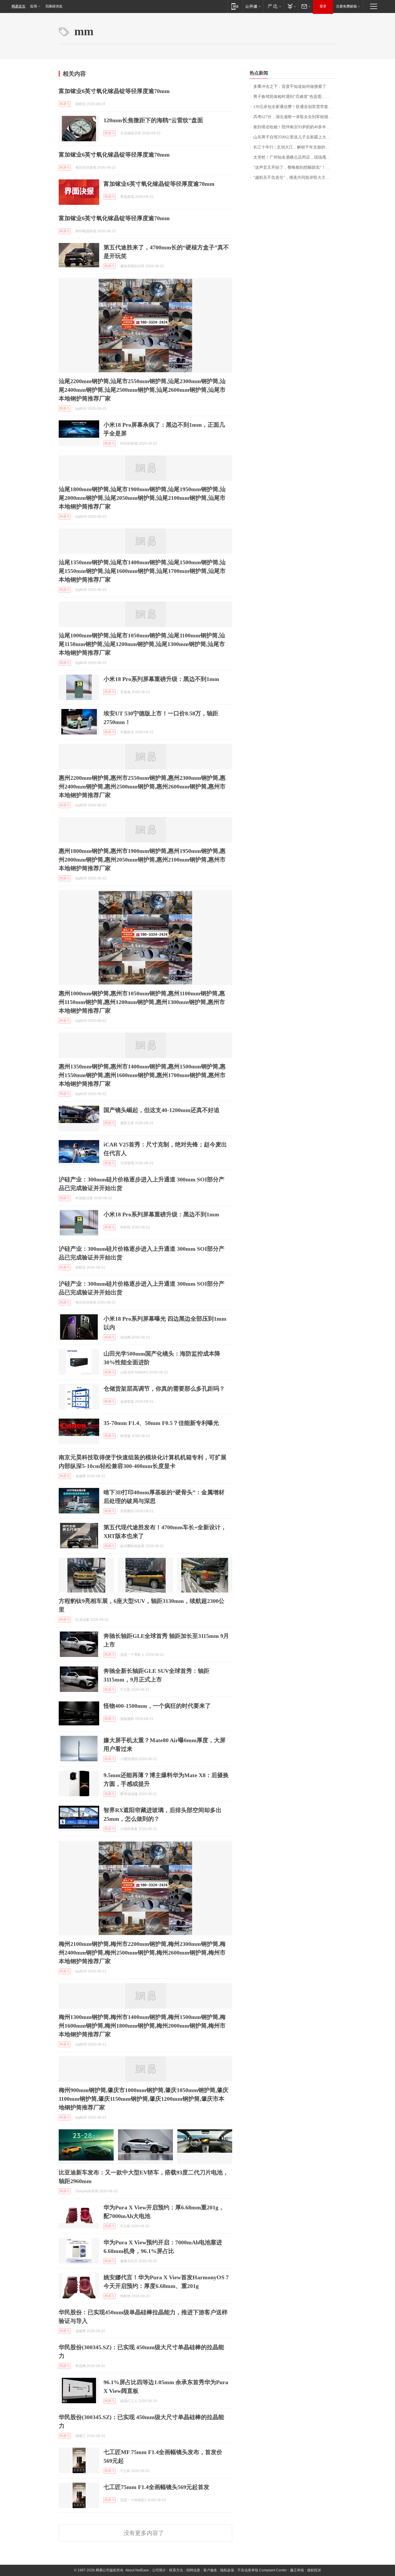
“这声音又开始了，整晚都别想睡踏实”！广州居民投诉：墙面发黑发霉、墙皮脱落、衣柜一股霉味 (295, 167)
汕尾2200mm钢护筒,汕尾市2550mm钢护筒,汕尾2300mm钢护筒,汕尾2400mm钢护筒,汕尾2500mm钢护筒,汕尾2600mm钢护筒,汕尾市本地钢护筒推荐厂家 (142, 390)
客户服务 (210, 2570)
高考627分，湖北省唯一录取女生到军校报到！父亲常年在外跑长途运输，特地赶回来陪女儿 (295, 117)
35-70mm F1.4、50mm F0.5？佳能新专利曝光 (161, 1423)
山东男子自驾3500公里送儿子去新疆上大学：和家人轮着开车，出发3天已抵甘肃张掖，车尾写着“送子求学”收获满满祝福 (295, 137)
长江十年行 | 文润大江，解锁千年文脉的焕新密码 (295, 147)
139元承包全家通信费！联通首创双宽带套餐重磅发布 (295, 107)
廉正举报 (297, 2570)
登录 (323, 6)
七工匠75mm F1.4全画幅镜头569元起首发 (156, 2487)
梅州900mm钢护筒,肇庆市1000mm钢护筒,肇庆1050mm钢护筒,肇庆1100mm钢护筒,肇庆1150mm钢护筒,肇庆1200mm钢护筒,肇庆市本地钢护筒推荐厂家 (144, 2099)
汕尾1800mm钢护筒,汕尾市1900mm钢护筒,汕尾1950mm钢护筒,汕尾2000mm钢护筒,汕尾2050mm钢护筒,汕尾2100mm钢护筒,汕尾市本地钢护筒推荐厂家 (142, 498)
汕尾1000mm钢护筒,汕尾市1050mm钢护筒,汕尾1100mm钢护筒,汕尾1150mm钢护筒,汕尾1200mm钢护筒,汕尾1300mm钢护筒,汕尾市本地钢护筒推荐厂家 (142, 644)
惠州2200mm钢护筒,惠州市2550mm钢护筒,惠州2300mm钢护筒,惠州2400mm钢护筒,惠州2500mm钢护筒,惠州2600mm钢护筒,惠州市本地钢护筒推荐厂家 (142, 786)
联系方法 (176, 2570)
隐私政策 (227, 2570)
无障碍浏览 (54, 6)
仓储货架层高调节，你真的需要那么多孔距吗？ (164, 1389)
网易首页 (19, 6)
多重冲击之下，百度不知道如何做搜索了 (290, 87)
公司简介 (159, 2570)
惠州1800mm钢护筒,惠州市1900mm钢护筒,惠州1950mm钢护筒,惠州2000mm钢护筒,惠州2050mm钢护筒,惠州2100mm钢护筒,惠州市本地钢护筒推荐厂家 (142, 860)
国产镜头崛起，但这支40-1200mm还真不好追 (161, 1110)
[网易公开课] (253, 6)
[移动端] (235, 6)
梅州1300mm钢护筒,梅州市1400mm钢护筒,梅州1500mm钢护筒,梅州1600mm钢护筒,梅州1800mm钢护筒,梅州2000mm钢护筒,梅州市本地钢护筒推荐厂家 (142, 2026)
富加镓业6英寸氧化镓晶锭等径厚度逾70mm (114, 91)
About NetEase (137, 2570)
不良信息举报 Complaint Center (262, 2570)
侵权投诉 (314, 2570)
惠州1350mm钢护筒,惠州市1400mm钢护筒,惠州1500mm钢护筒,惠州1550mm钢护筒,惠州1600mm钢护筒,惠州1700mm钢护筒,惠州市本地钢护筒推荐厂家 (142, 1075)
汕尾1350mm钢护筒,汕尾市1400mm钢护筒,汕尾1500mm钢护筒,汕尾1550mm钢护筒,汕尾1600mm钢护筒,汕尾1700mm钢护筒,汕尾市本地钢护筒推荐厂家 (142, 571)
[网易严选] (273, 6)
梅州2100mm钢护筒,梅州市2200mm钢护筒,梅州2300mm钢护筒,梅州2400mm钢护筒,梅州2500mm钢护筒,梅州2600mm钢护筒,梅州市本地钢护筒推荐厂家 (142, 1953)
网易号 (65, 104)
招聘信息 (193, 2570)
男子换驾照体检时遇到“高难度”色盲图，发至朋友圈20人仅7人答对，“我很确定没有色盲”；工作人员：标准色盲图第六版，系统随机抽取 (295, 97)
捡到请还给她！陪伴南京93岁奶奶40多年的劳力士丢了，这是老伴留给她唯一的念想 (295, 127)
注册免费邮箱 (346, 6)
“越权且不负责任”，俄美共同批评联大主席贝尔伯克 (295, 178)
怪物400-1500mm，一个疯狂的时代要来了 (157, 1706)
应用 (34, 6)
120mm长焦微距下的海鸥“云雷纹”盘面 (153, 120)
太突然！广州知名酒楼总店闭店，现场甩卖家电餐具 (295, 157)
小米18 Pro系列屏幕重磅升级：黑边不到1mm (161, 679)
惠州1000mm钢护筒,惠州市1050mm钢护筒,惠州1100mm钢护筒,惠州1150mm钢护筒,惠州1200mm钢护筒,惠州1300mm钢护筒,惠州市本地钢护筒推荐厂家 (142, 1002)
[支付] (291, 6)
